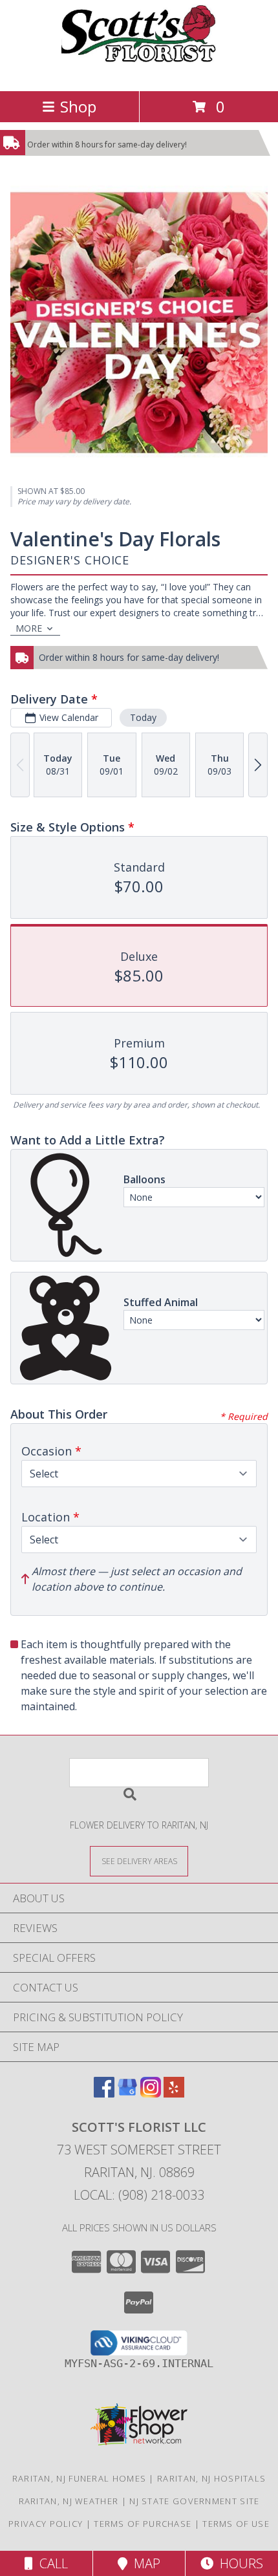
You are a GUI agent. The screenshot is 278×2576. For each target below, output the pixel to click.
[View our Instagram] (151, 2093)
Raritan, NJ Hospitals (211, 2478)
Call (50, 2563)
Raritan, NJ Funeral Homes (80, 2478)
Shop (78, 106)
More (29, 628)
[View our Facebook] (104, 2093)
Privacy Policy (46, 2524)
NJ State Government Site (194, 2501)
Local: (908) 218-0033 (139, 2195)
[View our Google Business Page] (127, 2093)
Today (143, 717)
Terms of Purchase (143, 2524)
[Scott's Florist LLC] (139, 72)
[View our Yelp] (174, 2093)
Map (144, 2563)
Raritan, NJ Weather (69, 2501)
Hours (238, 2563)
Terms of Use (236, 2524)
